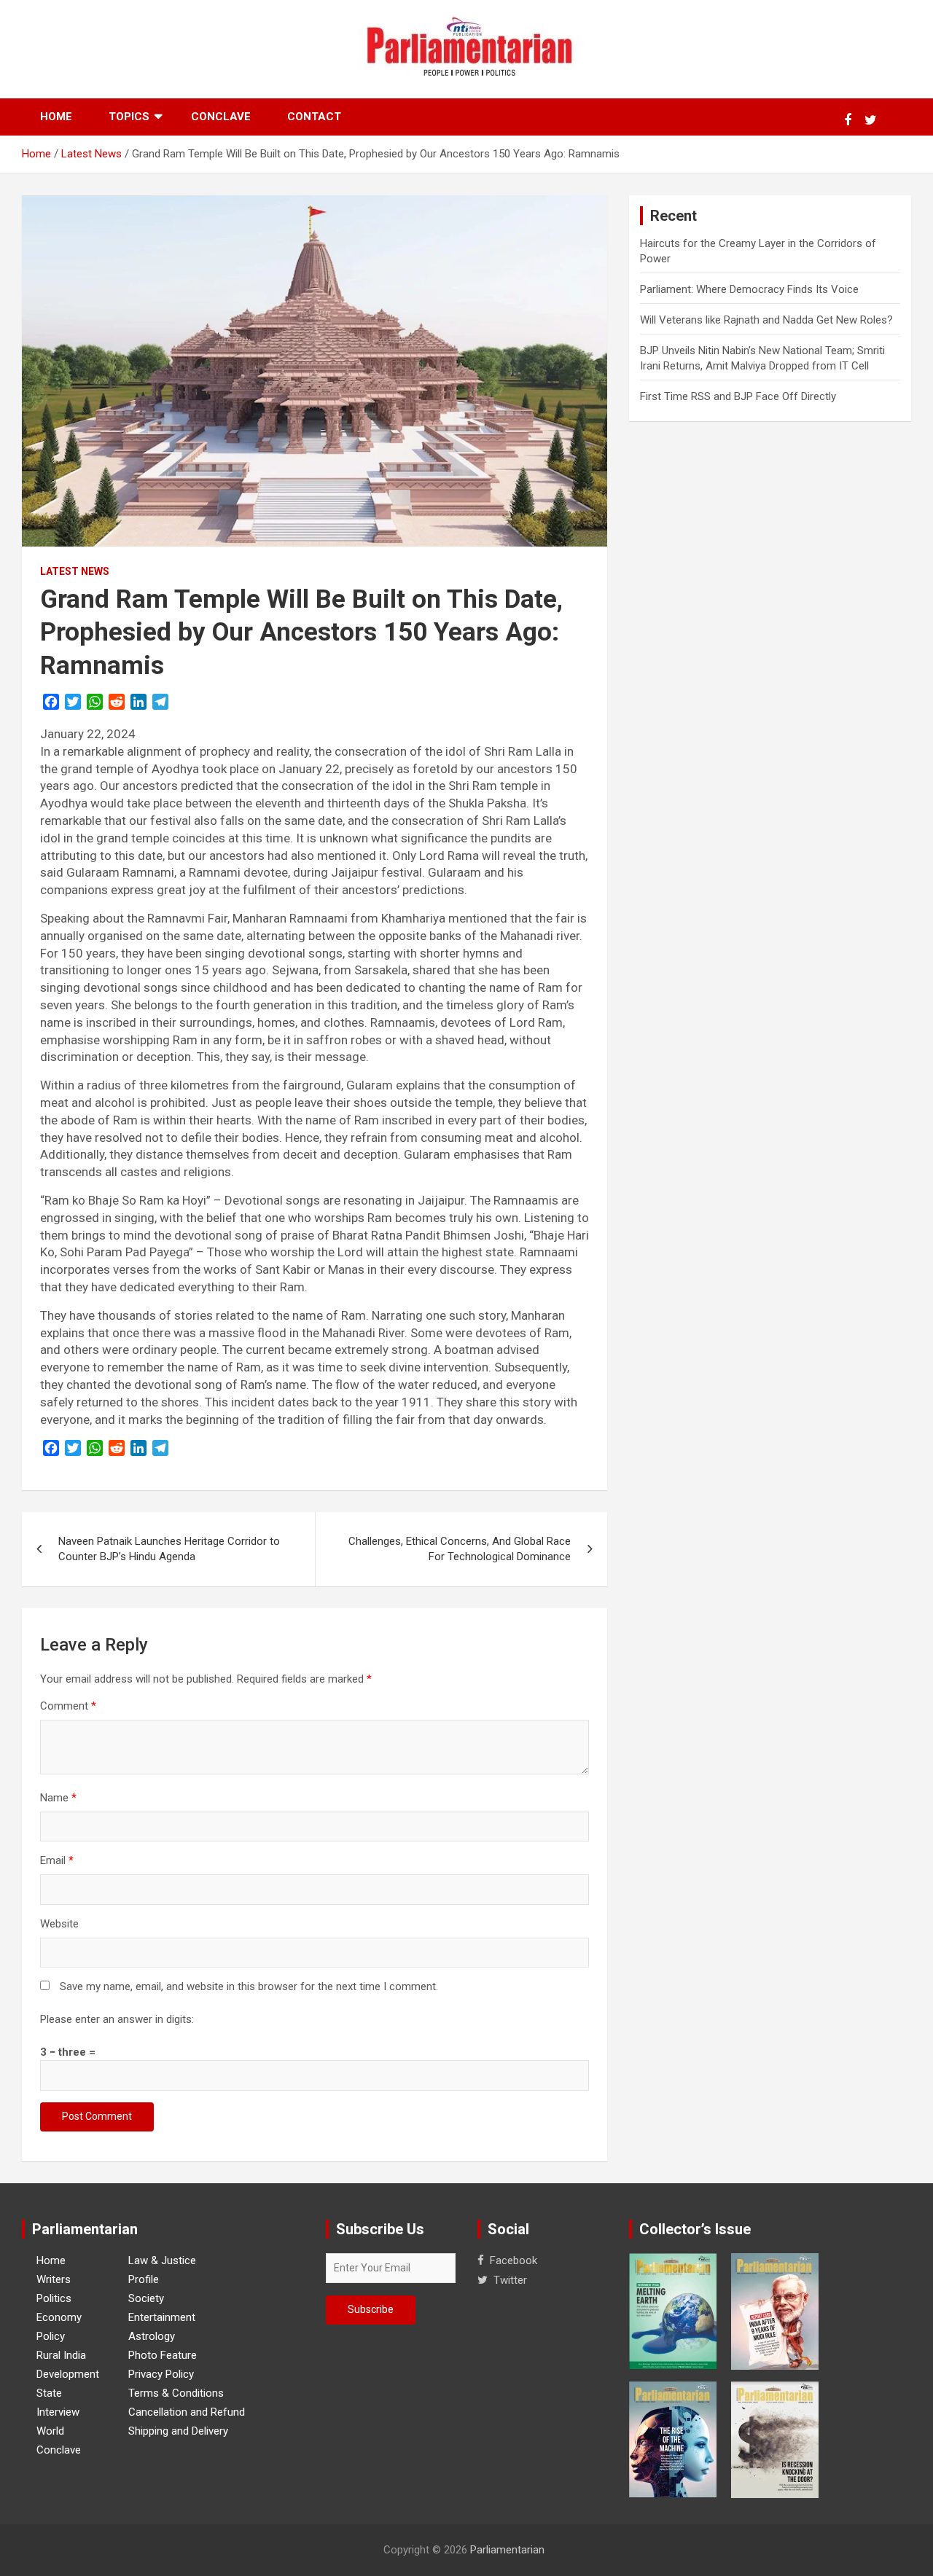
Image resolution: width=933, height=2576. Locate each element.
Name (58, 1798)
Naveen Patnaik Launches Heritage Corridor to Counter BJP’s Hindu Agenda (169, 1549)
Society (146, 2298)
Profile (144, 2279)
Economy (59, 2317)
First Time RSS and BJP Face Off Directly (738, 396)
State (49, 2393)
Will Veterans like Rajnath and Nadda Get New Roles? (766, 320)
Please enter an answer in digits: (117, 2019)
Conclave (221, 117)
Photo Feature (163, 2355)
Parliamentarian (507, 2550)
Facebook (514, 2260)
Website (59, 1924)
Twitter (510, 2280)
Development (68, 2374)
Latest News (75, 571)
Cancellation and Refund (187, 2412)
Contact (314, 117)
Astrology (152, 2336)
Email (57, 1860)
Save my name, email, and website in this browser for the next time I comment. (249, 1986)
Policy (51, 2336)
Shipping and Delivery (178, 2431)
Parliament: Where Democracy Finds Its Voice (749, 289)
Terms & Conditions (176, 2393)
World (50, 2431)
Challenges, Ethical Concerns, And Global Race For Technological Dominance (460, 1549)
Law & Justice (162, 2260)
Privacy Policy (161, 2374)
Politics (54, 2298)
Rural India (61, 2355)
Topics (129, 117)
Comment (68, 1706)
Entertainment (162, 2317)
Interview (58, 2412)
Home (56, 117)
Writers (54, 2279)
